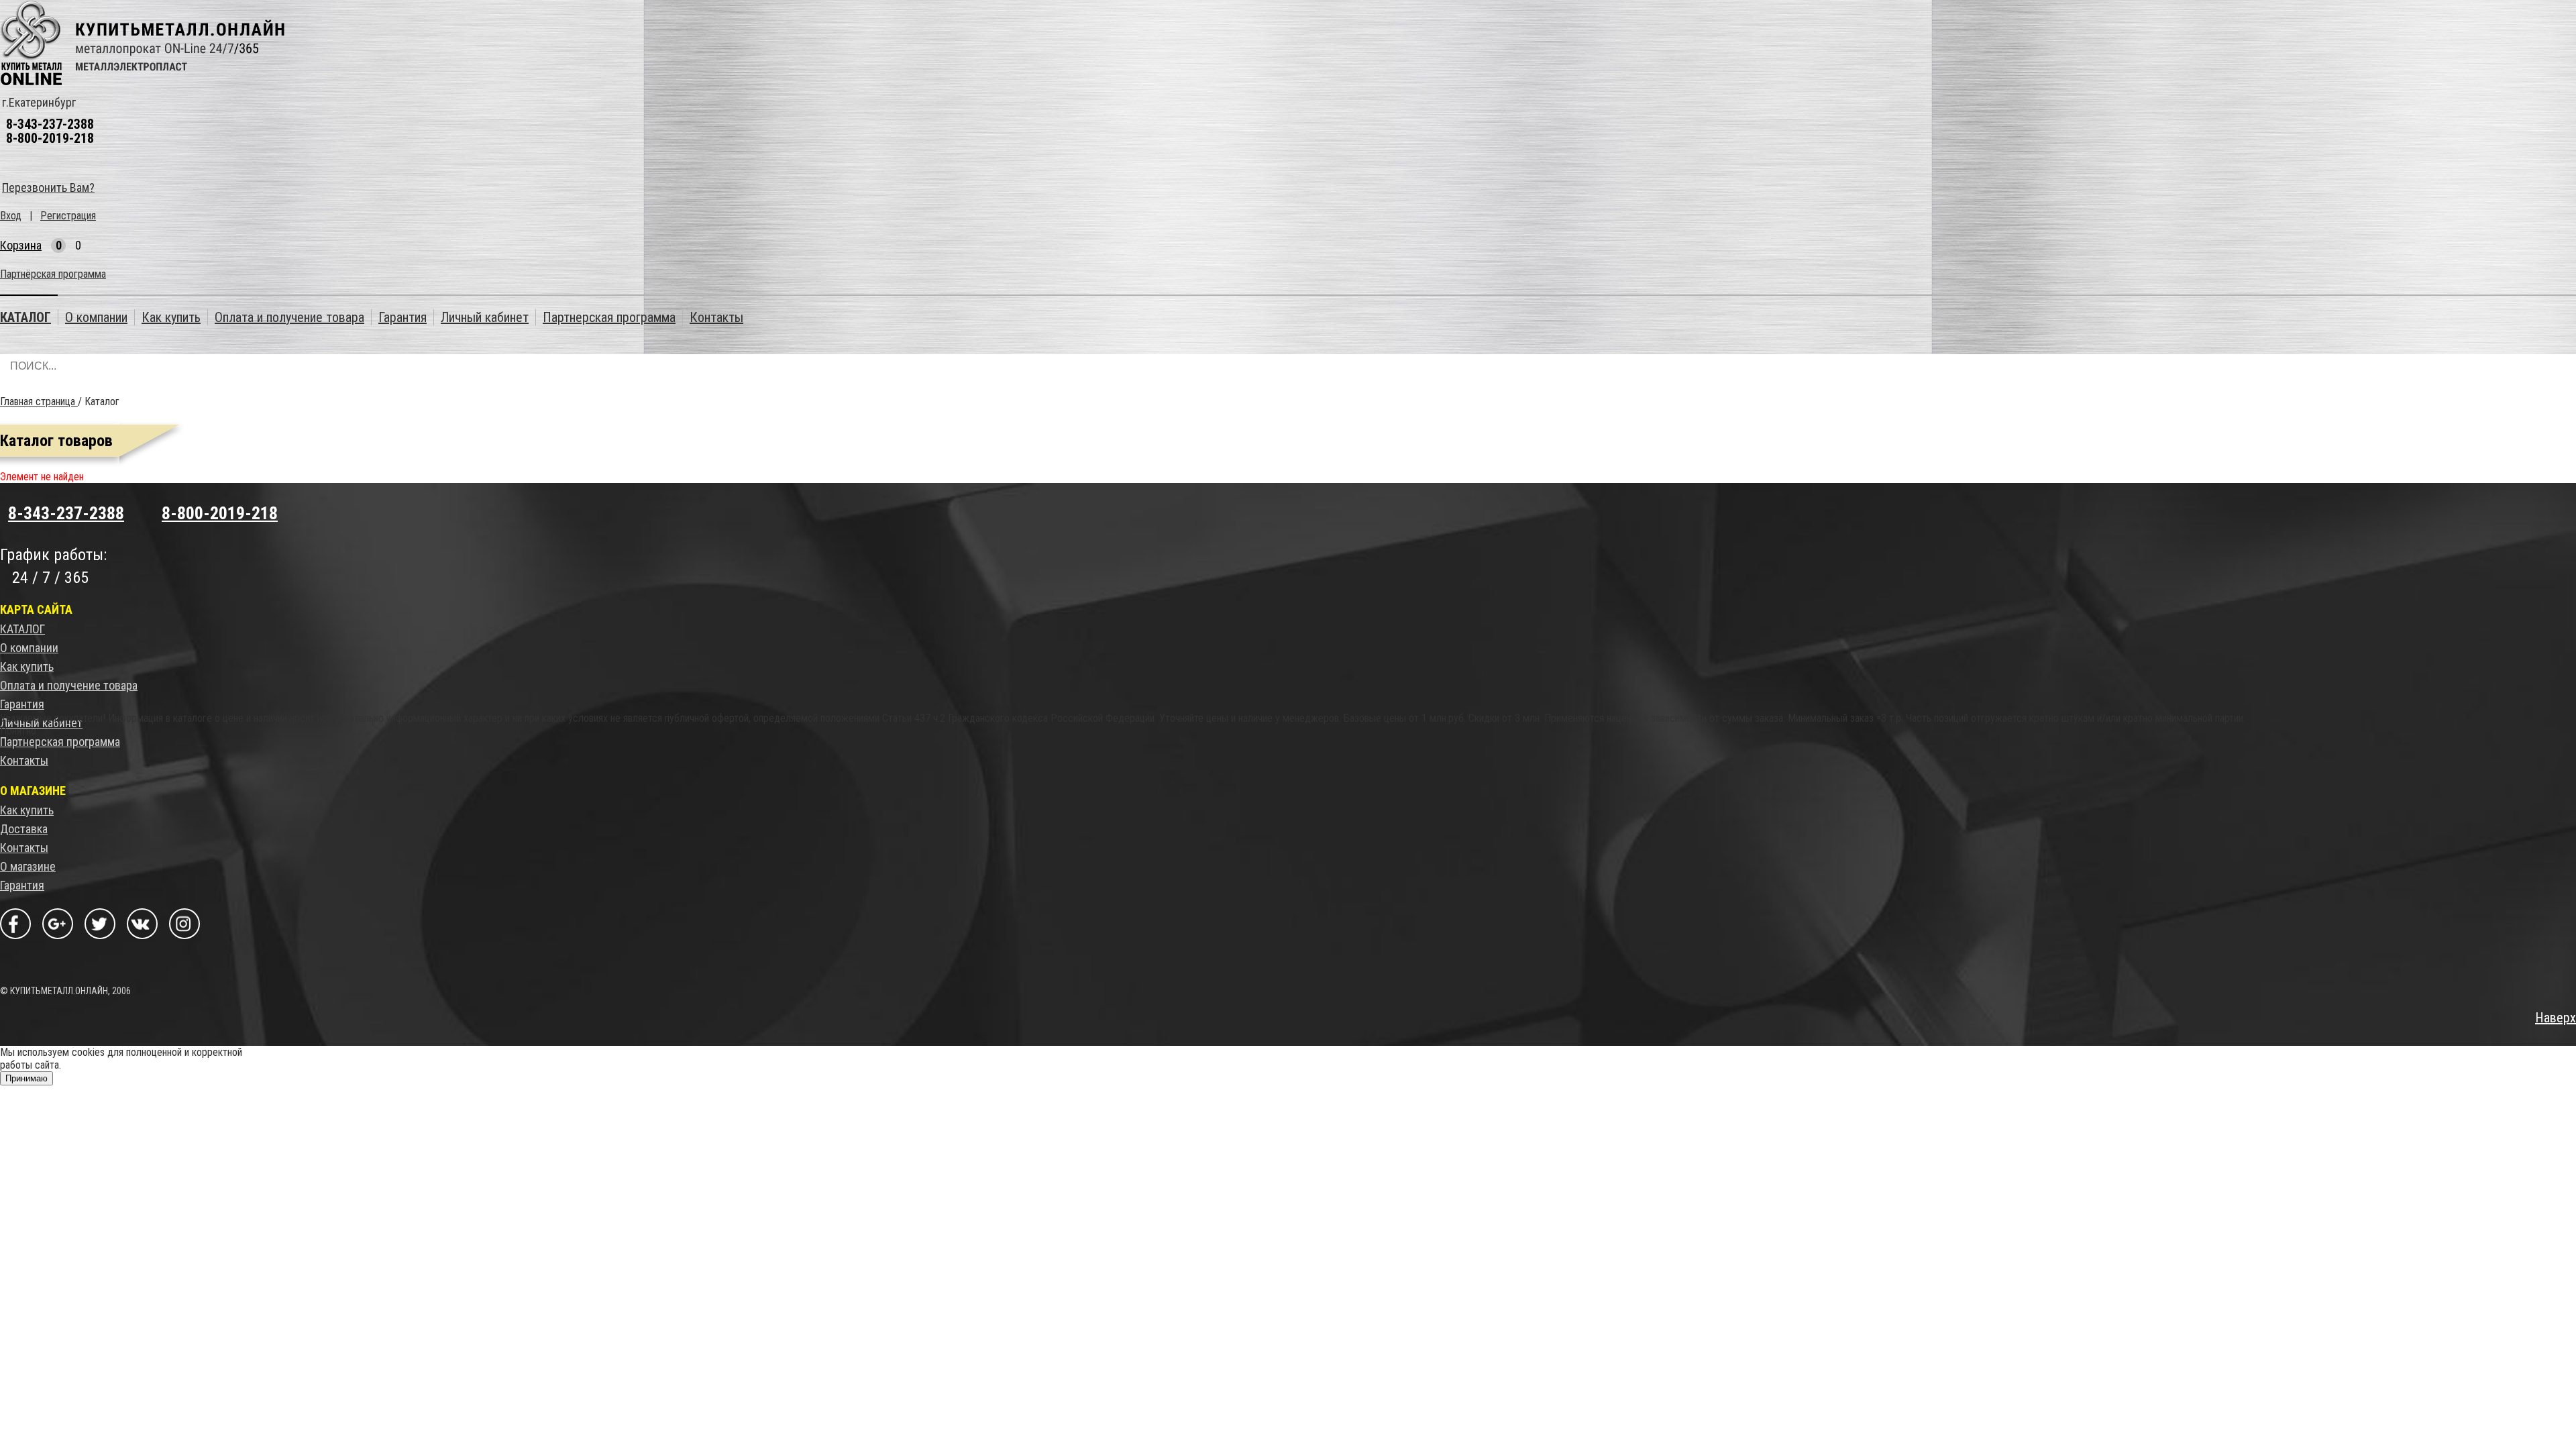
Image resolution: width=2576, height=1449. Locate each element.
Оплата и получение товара (69, 685)
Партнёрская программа (53, 274)
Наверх (2556, 1018)
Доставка (24, 829)
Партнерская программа (60, 742)
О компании (29, 648)
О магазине (28, 866)
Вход (11, 216)
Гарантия (22, 704)
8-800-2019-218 (50, 138)
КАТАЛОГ (22, 629)
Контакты (24, 760)
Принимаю (26, 1078)
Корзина (21, 245)
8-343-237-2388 (50, 124)
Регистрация (68, 216)
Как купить (27, 666)
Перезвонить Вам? (48, 187)
